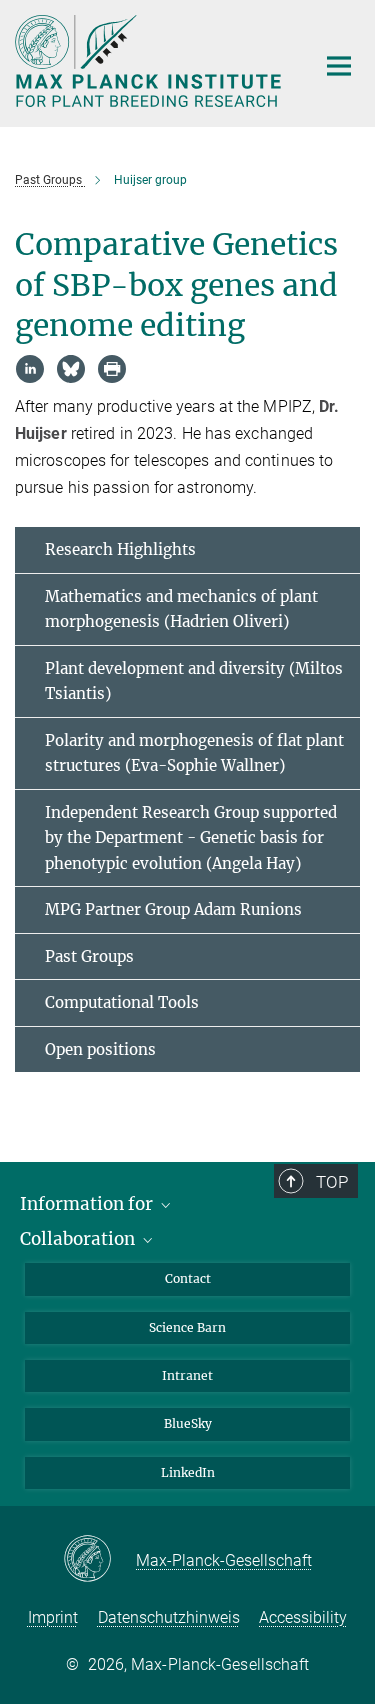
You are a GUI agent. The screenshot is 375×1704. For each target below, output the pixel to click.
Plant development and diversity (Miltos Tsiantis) (194, 681)
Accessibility (303, 1617)
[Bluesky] (71, 369)
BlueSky (188, 1423)
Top (332, 1182)
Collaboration (79, 1239)
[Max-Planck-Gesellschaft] (99, 1560)
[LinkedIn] (30, 369)
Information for (88, 1204)
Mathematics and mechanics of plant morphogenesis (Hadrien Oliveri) (181, 609)
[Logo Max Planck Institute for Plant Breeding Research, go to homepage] (150, 61)
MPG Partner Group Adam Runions (173, 909)
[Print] (112, 369)
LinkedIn (188, 1472)
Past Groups (89, 956)
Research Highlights (120, 549)
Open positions (100, 1049)
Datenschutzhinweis (169, 1617)
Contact (188, 1278)
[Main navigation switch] (339, 66)
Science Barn (187, 1327)
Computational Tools (122, 1002)
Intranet (187, 1375)
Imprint (53, 1617)
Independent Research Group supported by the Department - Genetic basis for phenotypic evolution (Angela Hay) (191, 838)
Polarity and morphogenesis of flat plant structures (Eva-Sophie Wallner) (194, 753)
